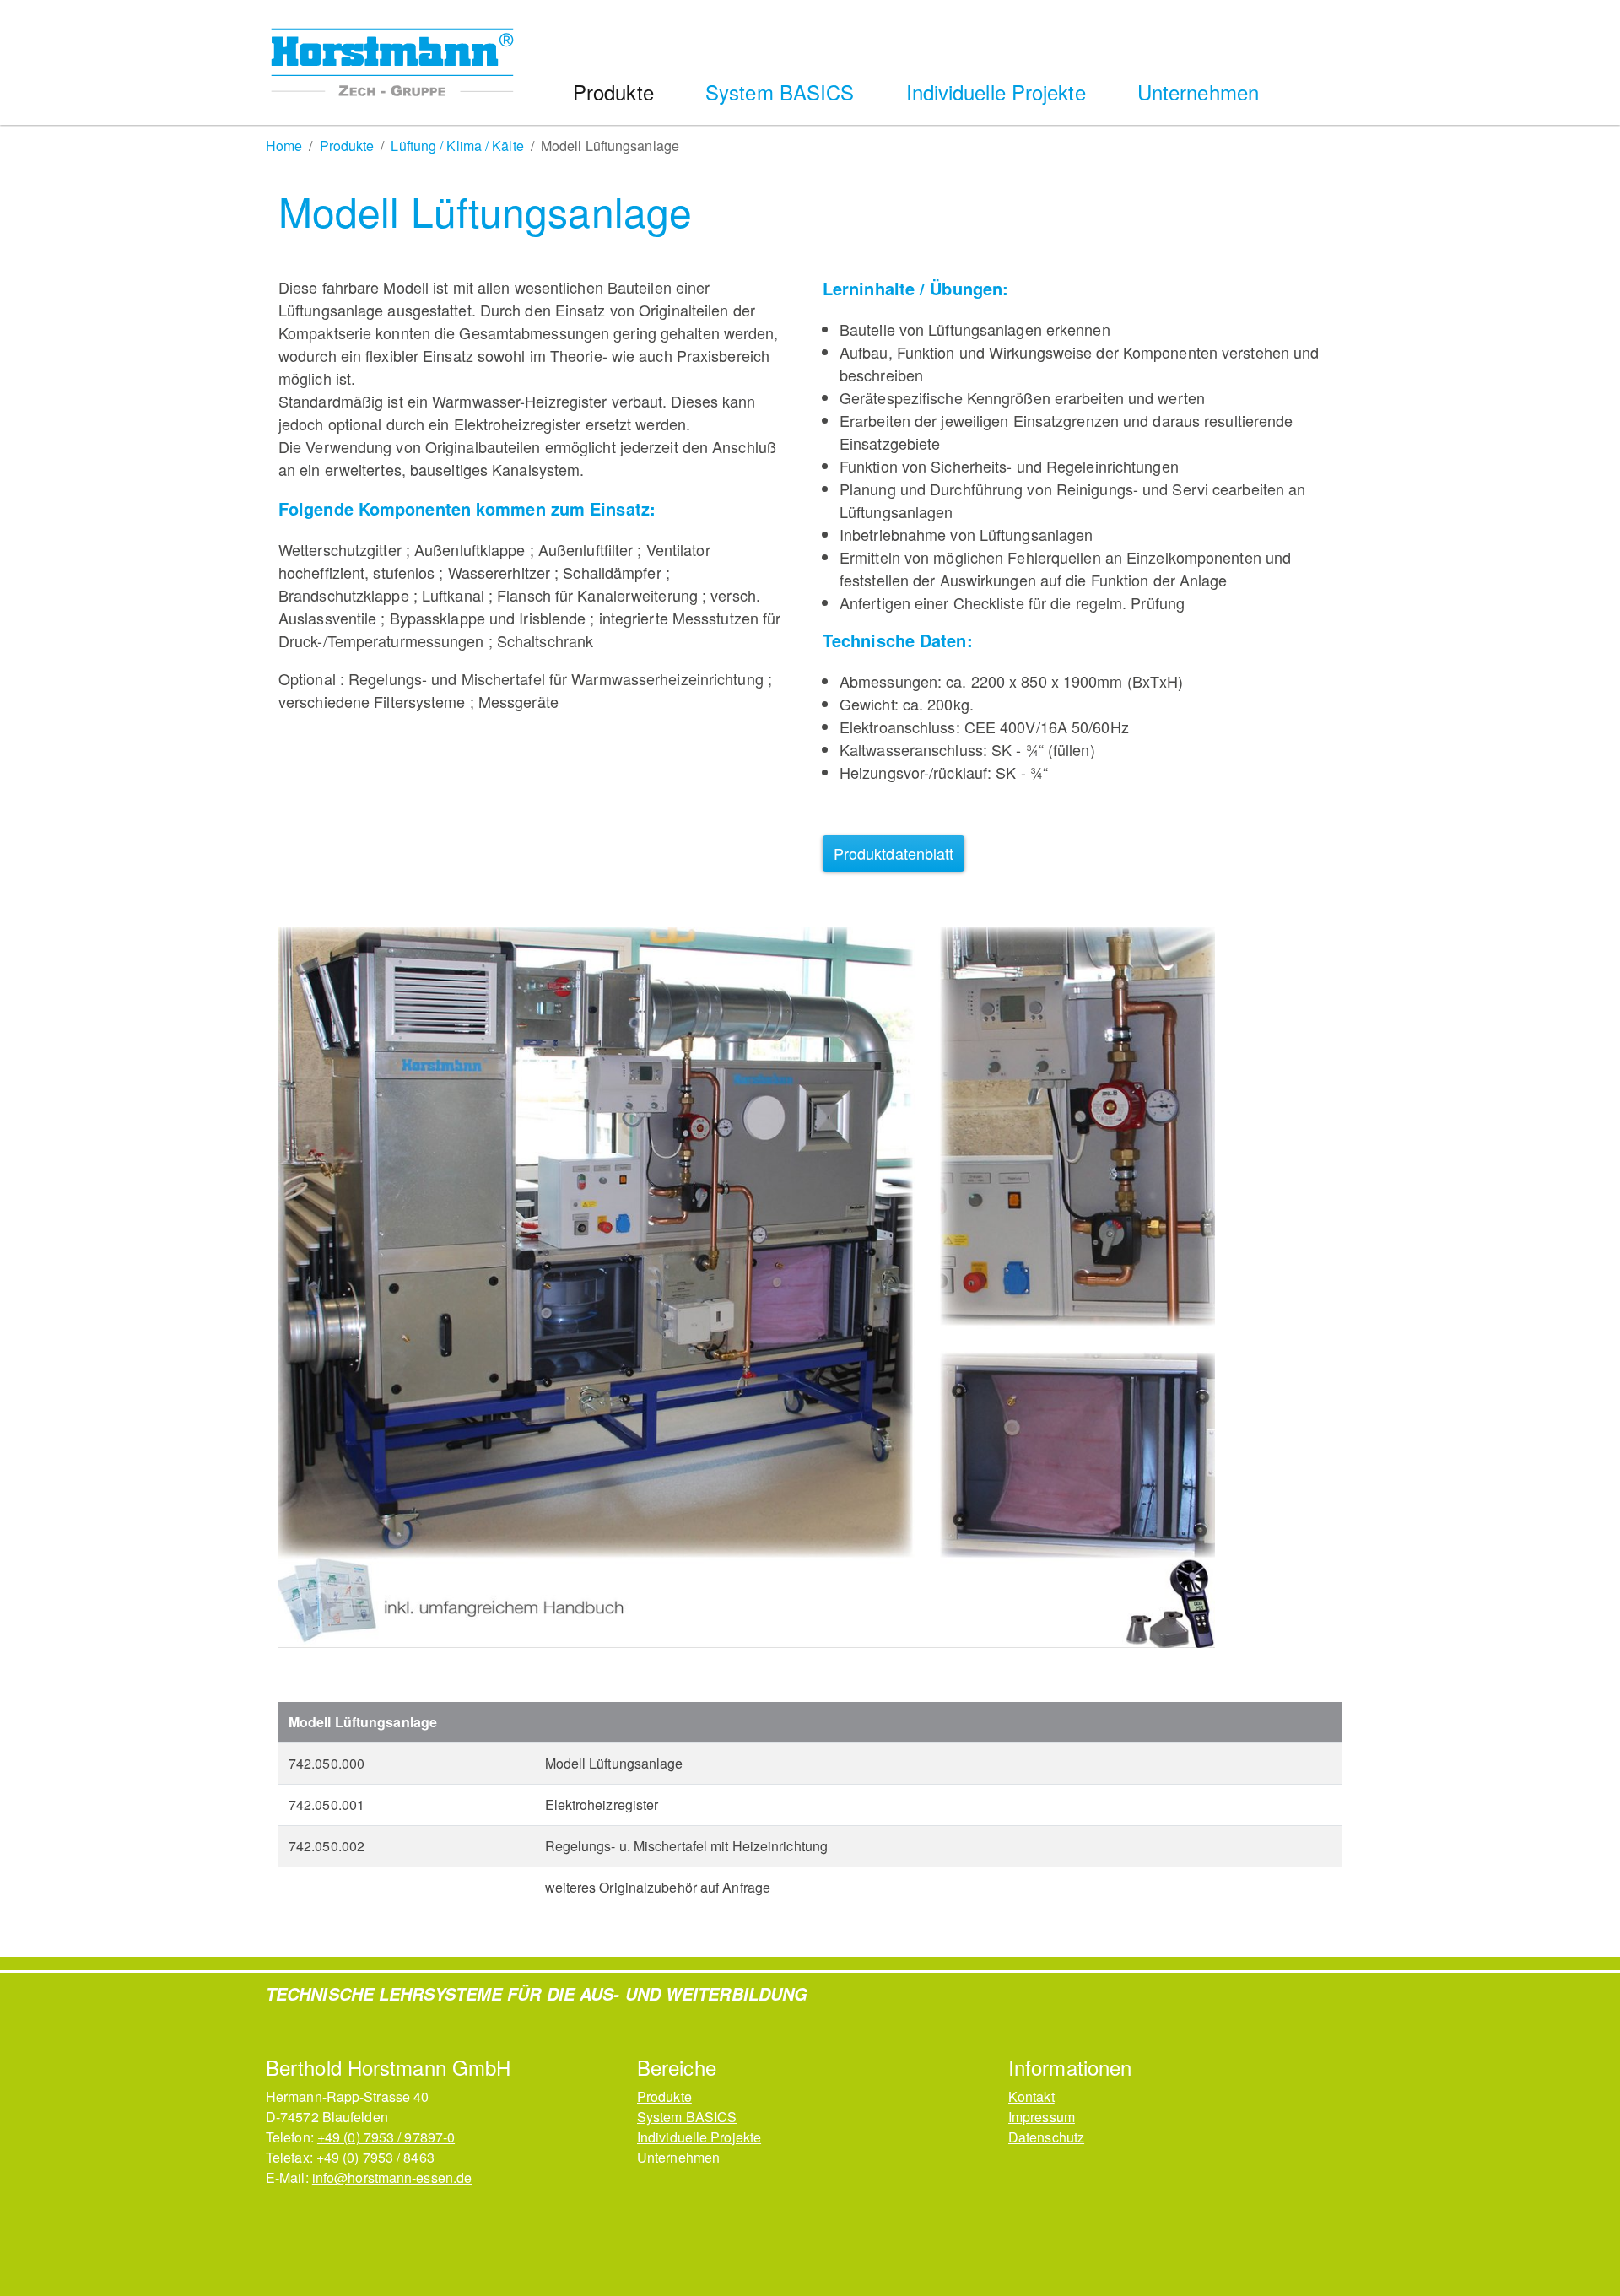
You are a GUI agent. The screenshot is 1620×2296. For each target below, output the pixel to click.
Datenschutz (1046, 2137)
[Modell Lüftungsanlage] (747, 1288)
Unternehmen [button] (1201, 92)
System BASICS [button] (783, 92)
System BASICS (687, 2117)
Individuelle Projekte (699, 2137)
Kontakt (1031, 2096)
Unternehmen (678, 2157)
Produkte (347, 146)
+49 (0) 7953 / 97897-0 (386, 2137)
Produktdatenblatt (894, 853)
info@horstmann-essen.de (392, 2177)
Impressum (1042, 2117)
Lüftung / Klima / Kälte (457, 146)
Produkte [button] (616, 92)
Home (284, 146)
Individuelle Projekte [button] (999, 92)
